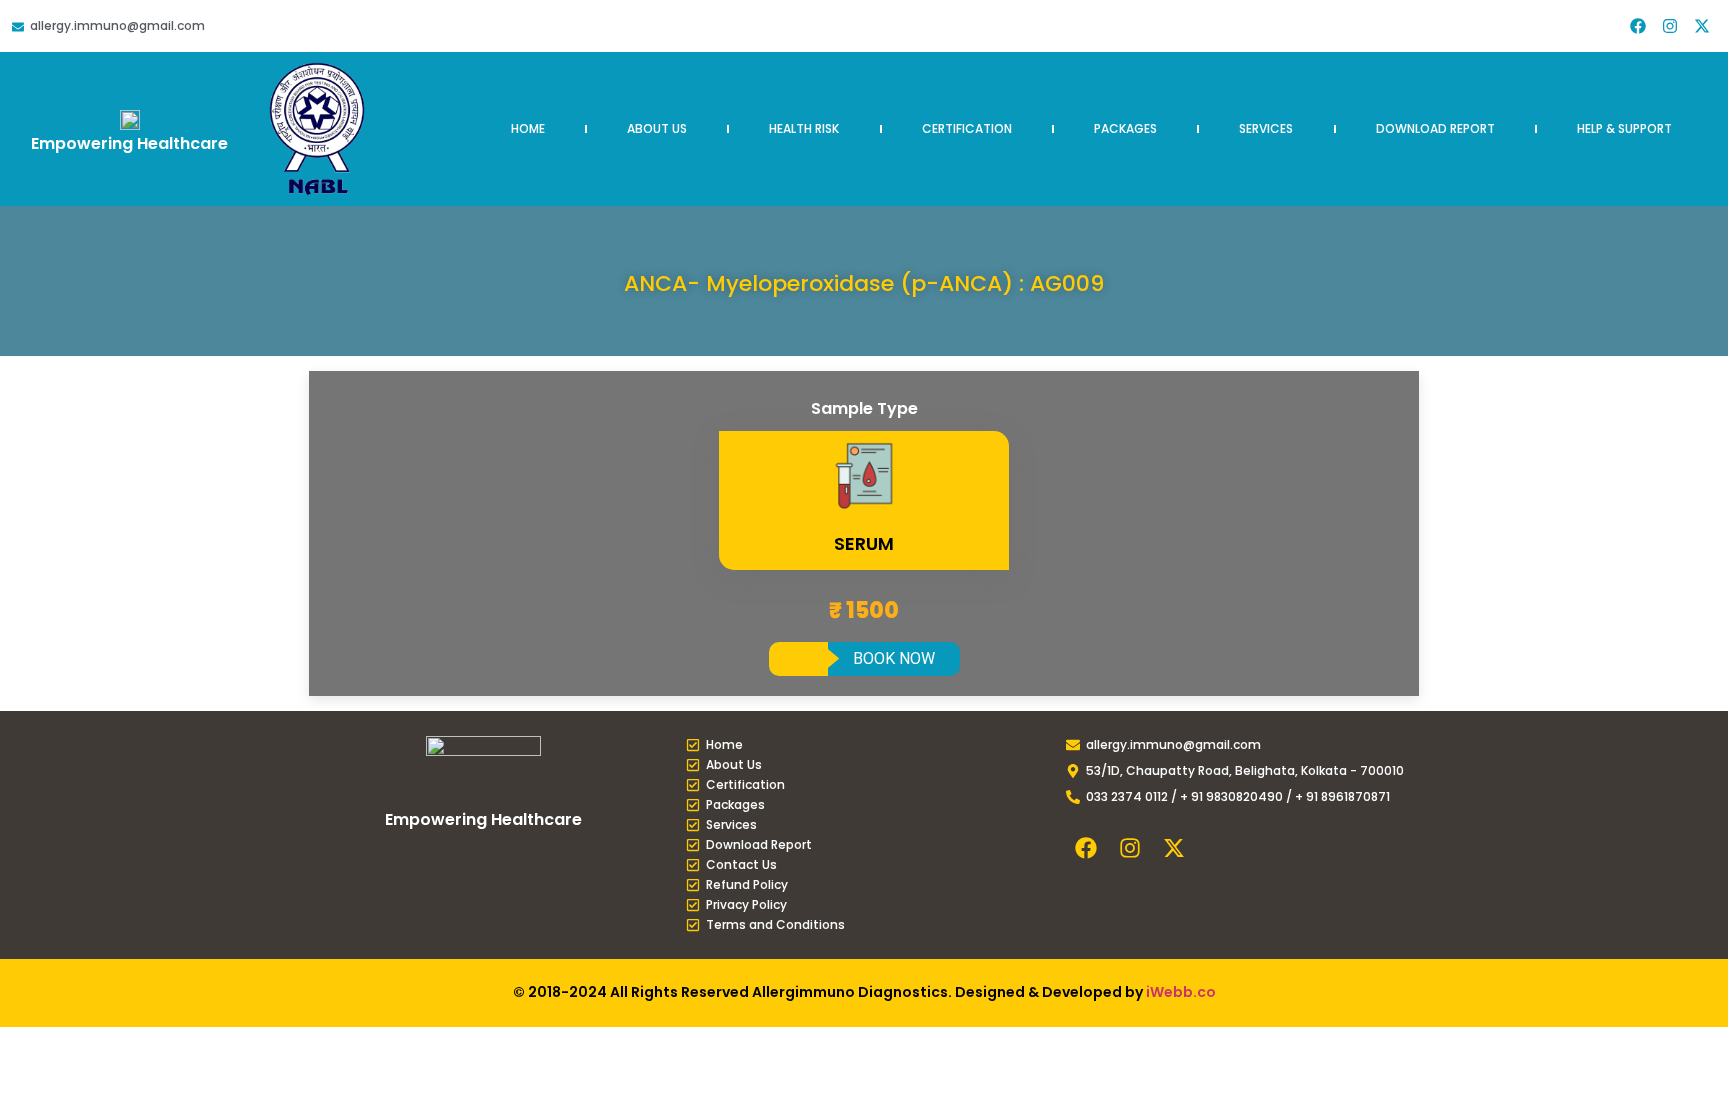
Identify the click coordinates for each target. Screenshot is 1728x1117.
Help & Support (1624, 128)
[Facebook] (1638, 26)
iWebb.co (1181, 992)
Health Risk (804, 128)
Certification (967, 128)
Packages (1125, 128)
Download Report (1435, 128)
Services (1266, 128)
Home (528, 128)
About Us (657, 128)
